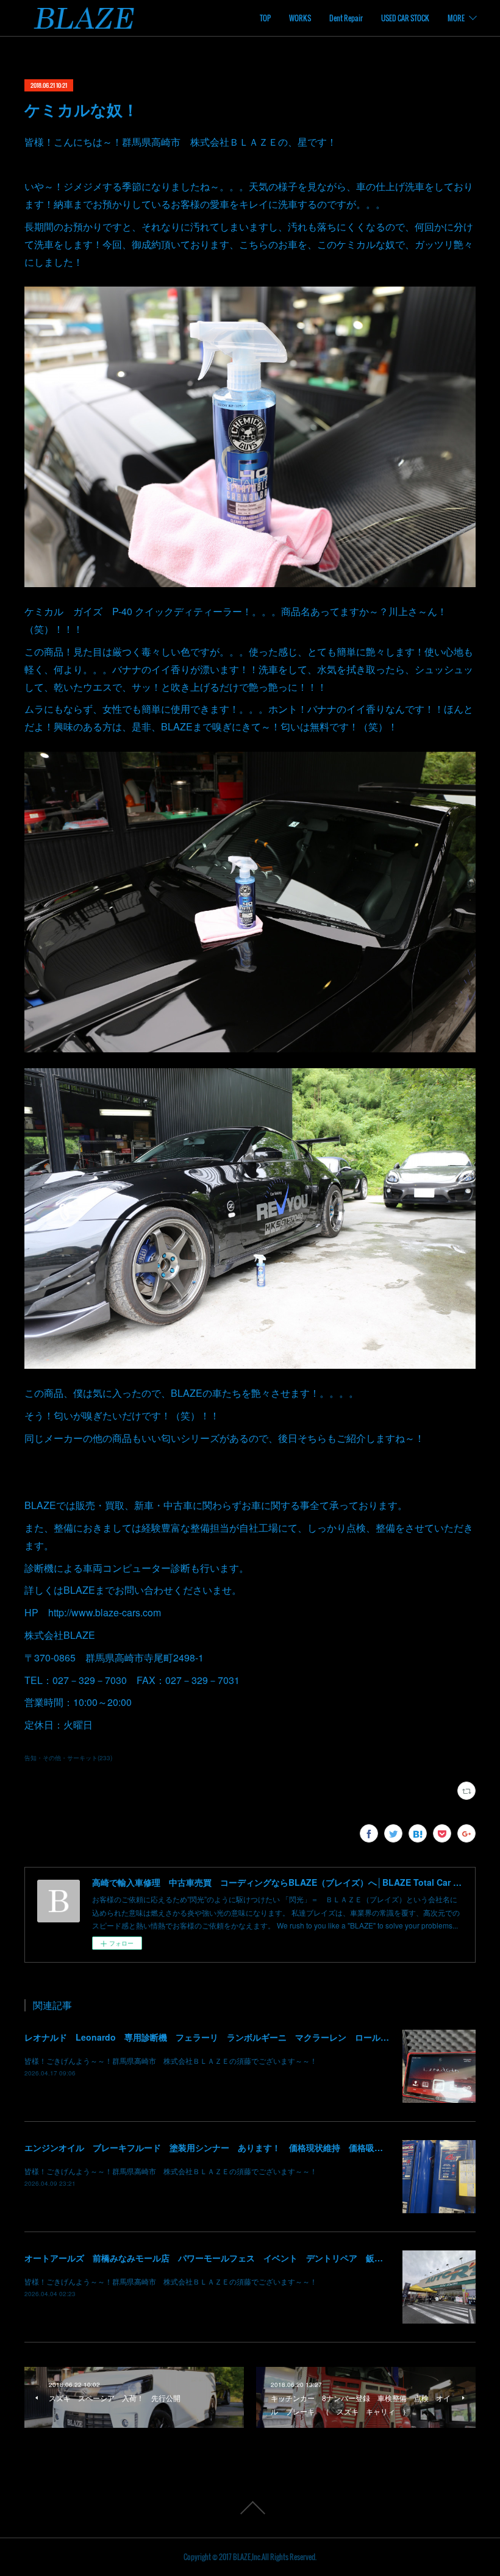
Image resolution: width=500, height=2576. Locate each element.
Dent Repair (346, 18)
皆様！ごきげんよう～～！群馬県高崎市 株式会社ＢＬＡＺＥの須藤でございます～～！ (171, 2060)
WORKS (300, 18)
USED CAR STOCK (405, 18)
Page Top (250, 2508)
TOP (265, 18)
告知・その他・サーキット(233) (68, 1758)
